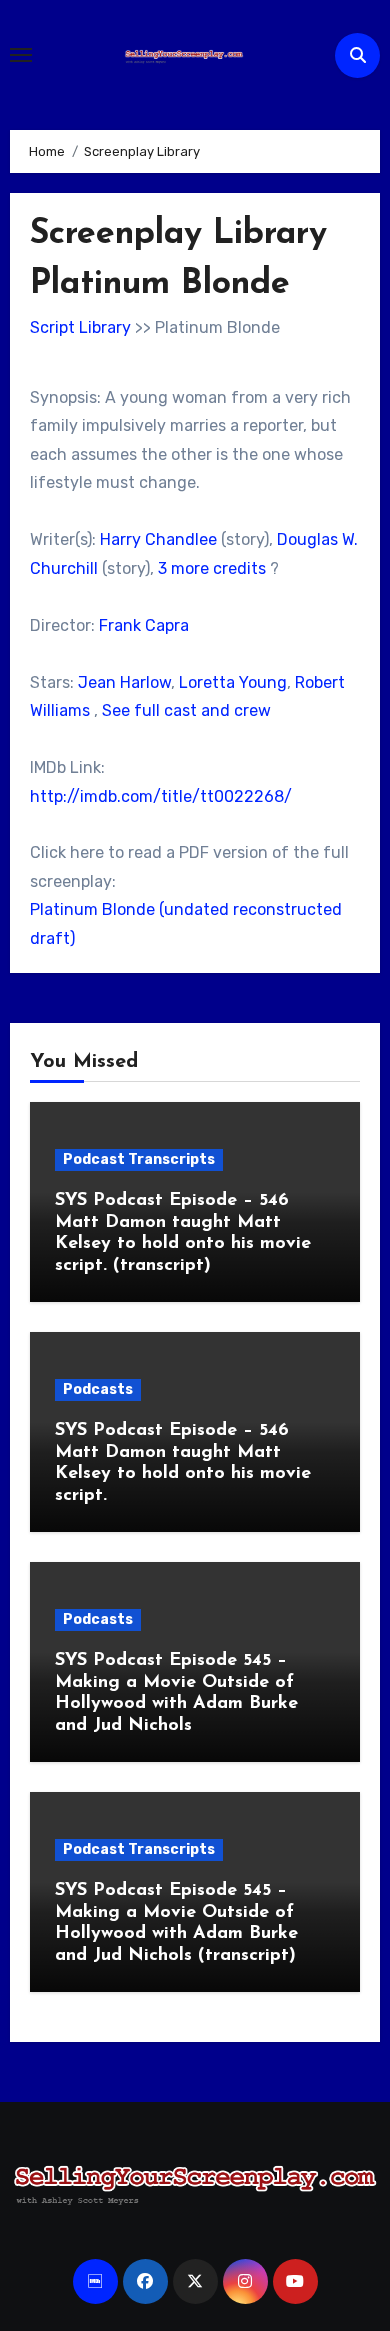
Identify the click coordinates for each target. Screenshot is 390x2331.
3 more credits (212, 568)
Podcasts (98, 1389)
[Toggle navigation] (21, 55)
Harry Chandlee (158, 539)
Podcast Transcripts (139, 1159)
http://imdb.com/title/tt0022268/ (161, 796)
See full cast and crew (186, 710)
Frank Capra (144, 625)
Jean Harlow (124, 682)
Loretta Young (233, 682)
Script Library (80, 327)
